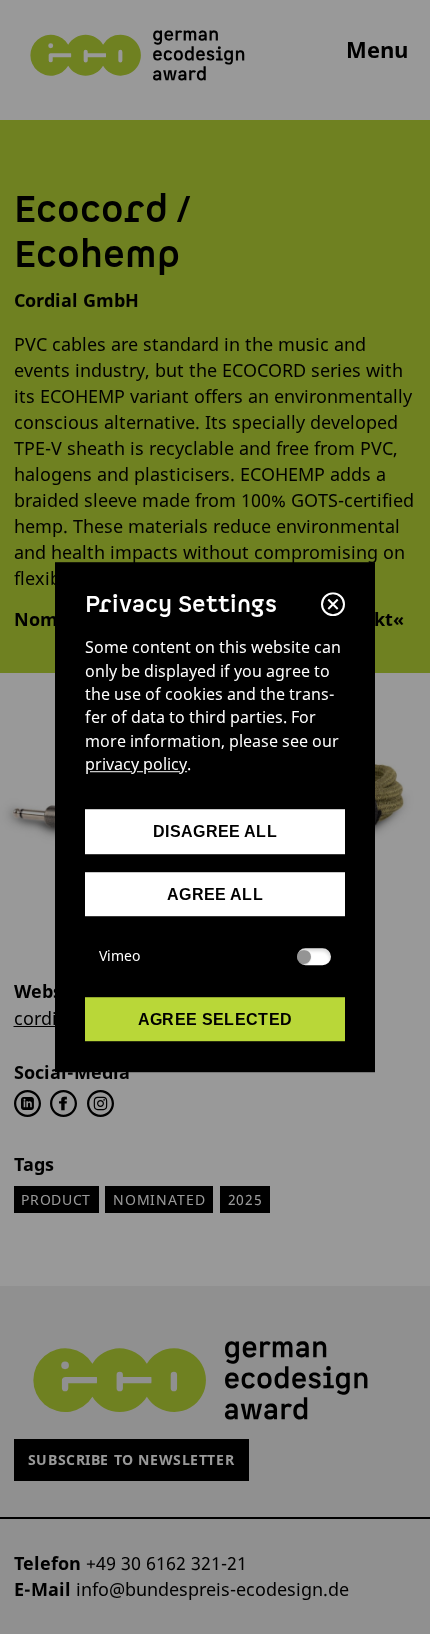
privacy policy (136, 765)
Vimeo (119, 956)
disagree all (215, 832)
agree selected (215, 1020)
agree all (215, 894)
